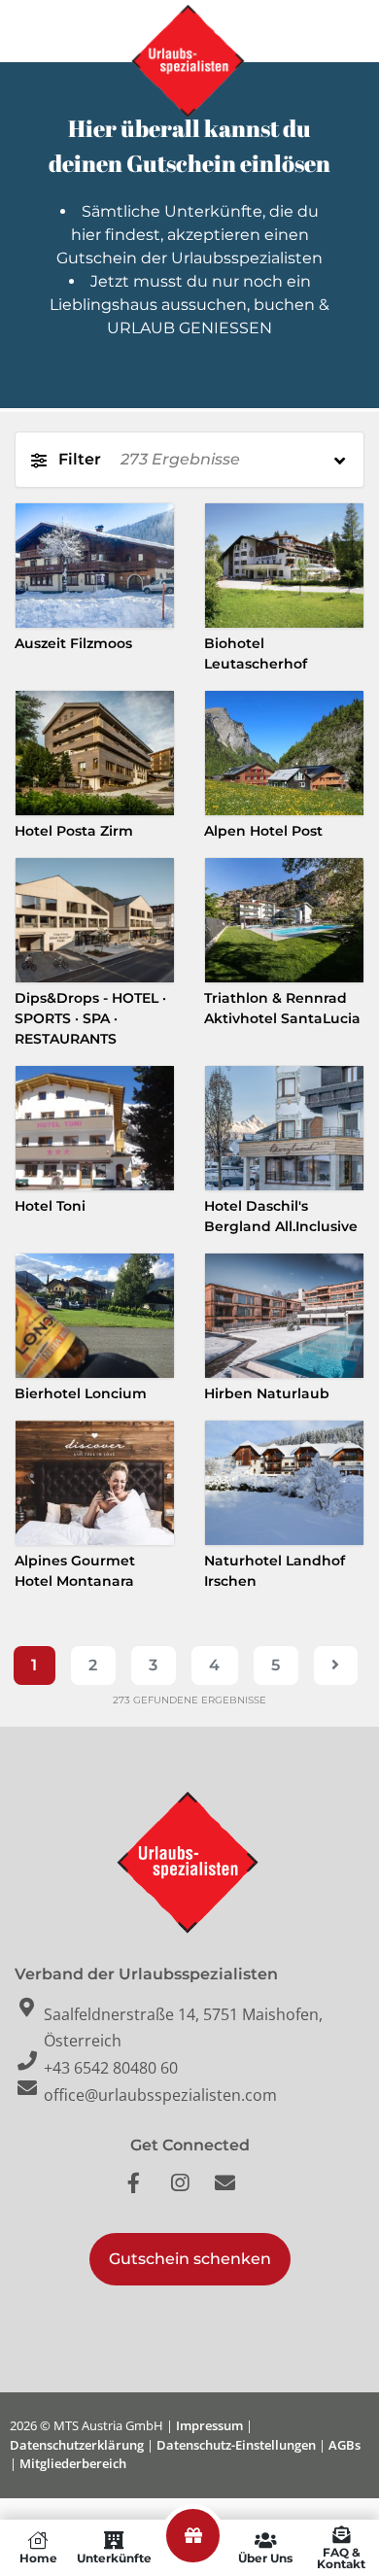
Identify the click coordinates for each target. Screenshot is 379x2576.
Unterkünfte (114, 2558)
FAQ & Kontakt (341, 2558)
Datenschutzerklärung (77, 2445)
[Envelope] (235, 2193)
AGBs (345, 2445)
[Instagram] (189, 2193)
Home (38, 2558)
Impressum (209, 2425)
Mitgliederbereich (73, 2463)
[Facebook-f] (144, 2193)
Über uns (265, 2558)
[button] (190, 2259)
